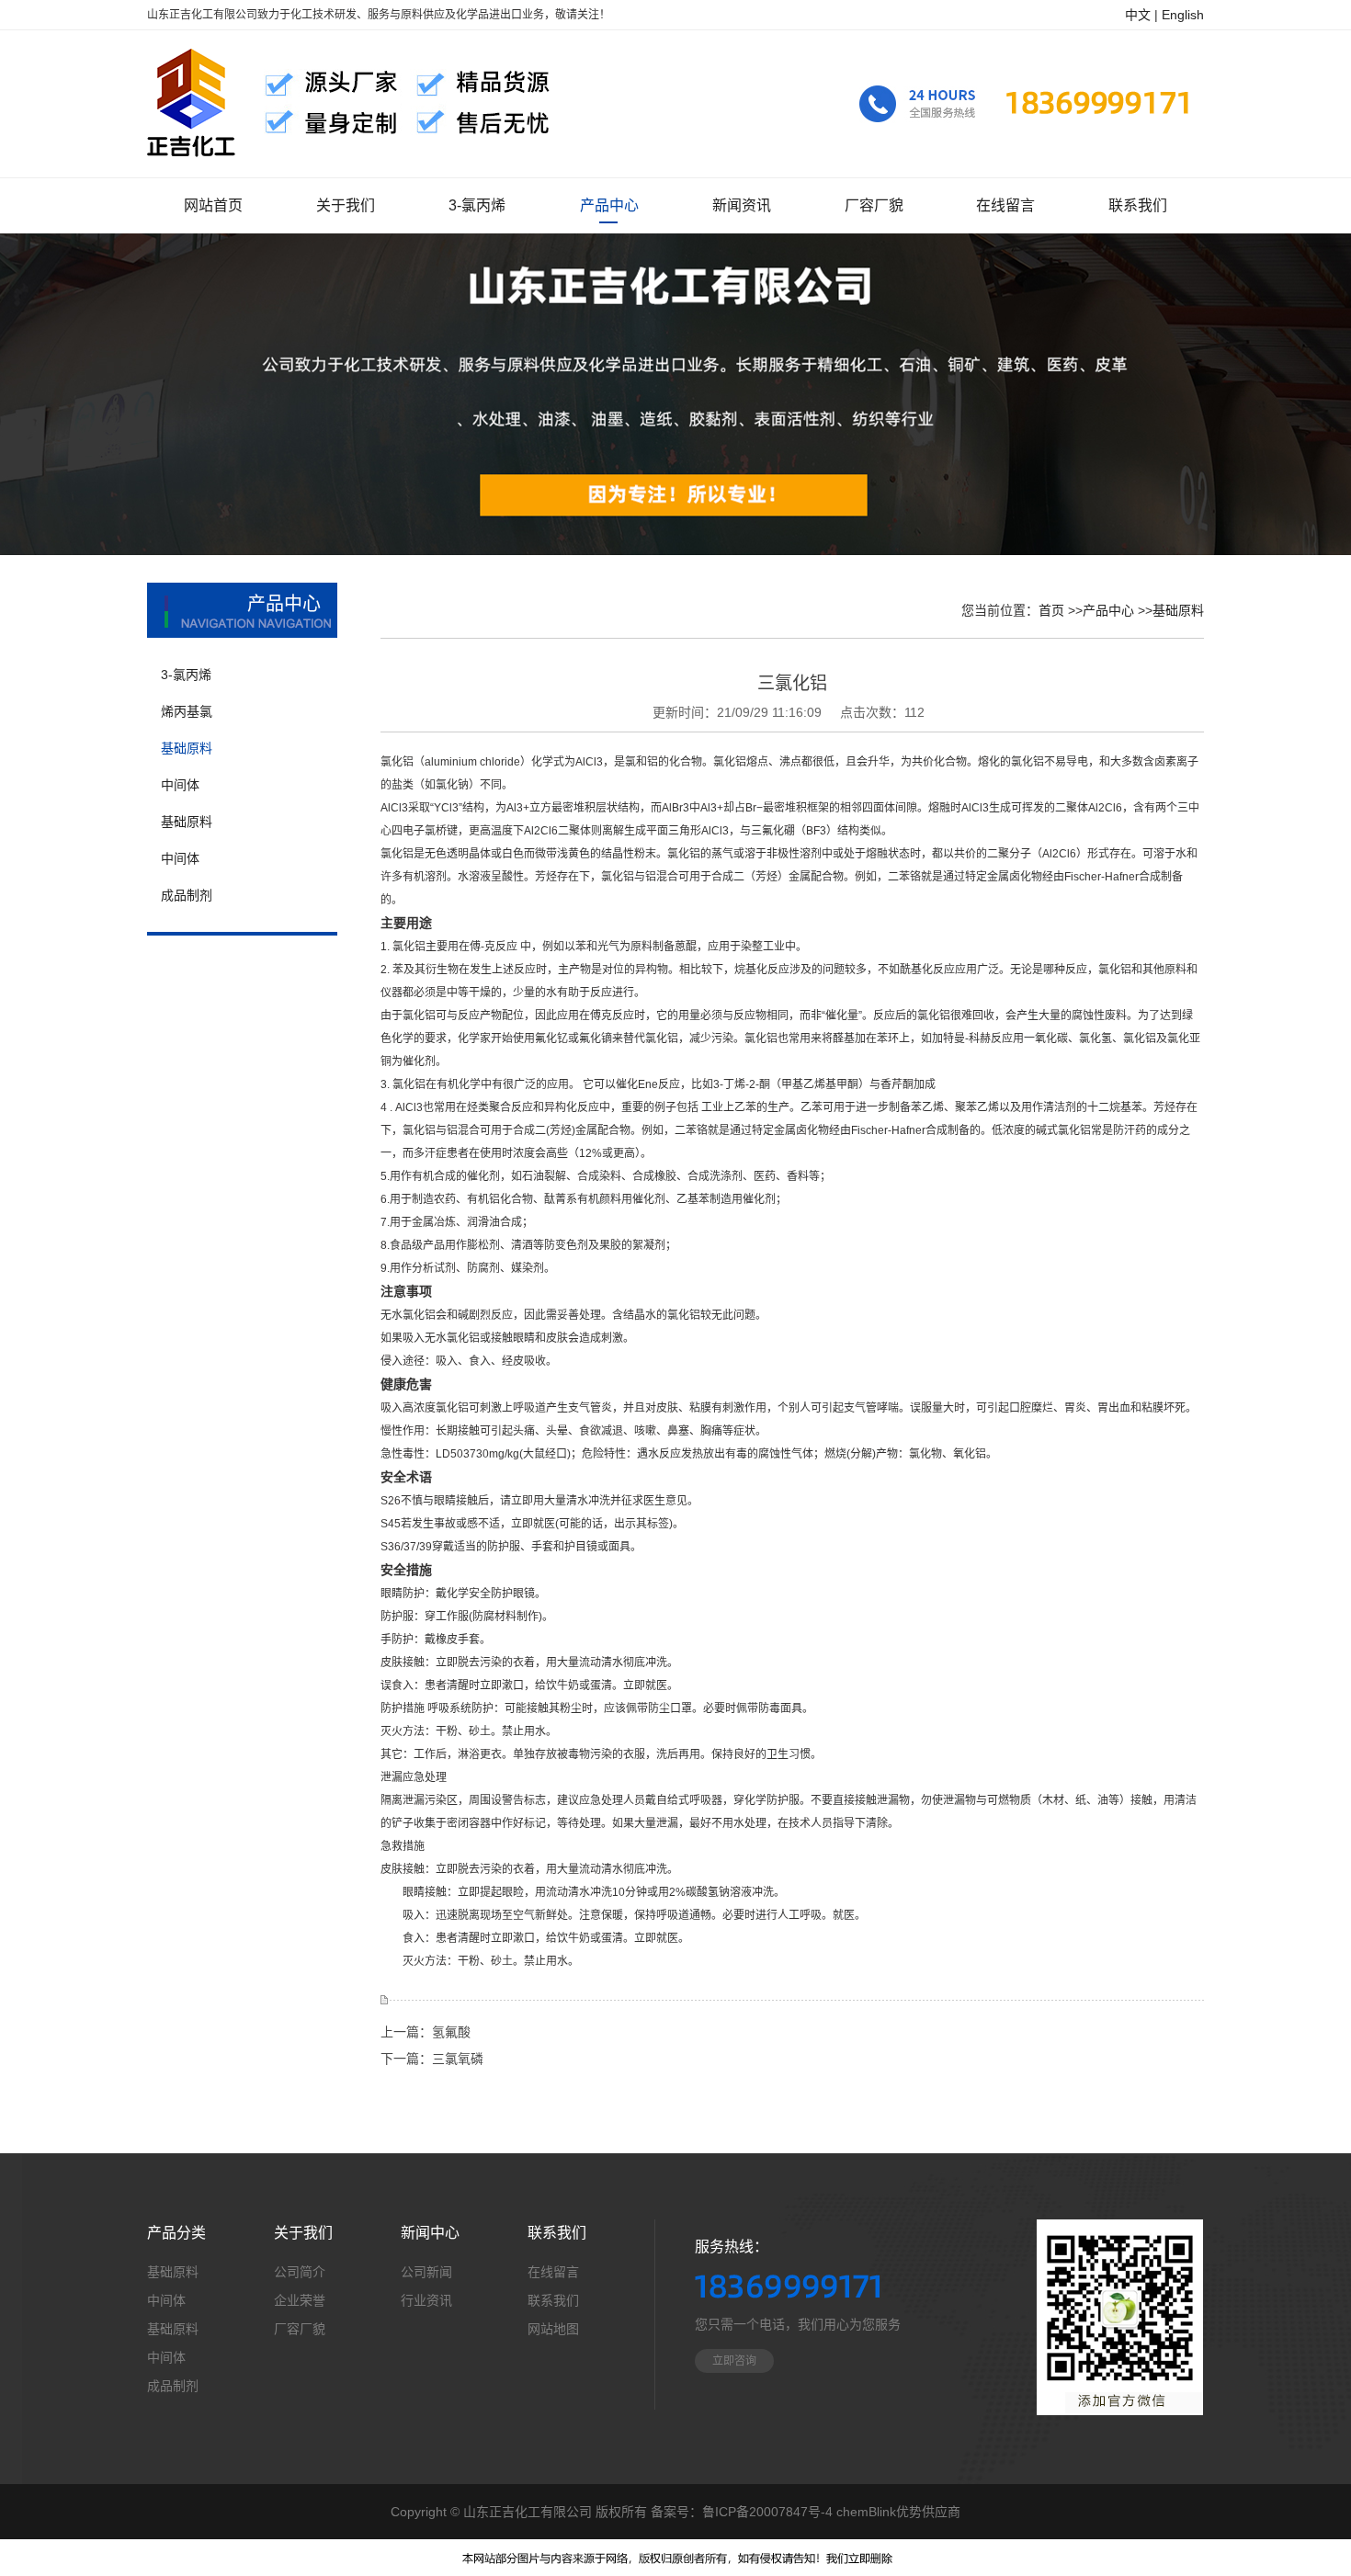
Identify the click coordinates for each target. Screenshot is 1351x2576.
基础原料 (1178, 610)
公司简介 (300, 2272)
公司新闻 (426, 2272)
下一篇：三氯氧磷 (432, 2059)
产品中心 (1108, 610)
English (1183, 15)
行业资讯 (426, 2300)
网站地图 (553, 2329)
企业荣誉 (300, 2300)
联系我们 (553, 2300)
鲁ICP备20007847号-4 (767, 2512)
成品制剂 (173, 2386)
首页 (1051, 610)
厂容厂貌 (300, 2329)
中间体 (166, 2300)
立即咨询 (734, 2361)
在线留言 (553, 2272)
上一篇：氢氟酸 (426, 2032)
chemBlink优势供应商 (898, 2512)
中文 (1138, 15)
